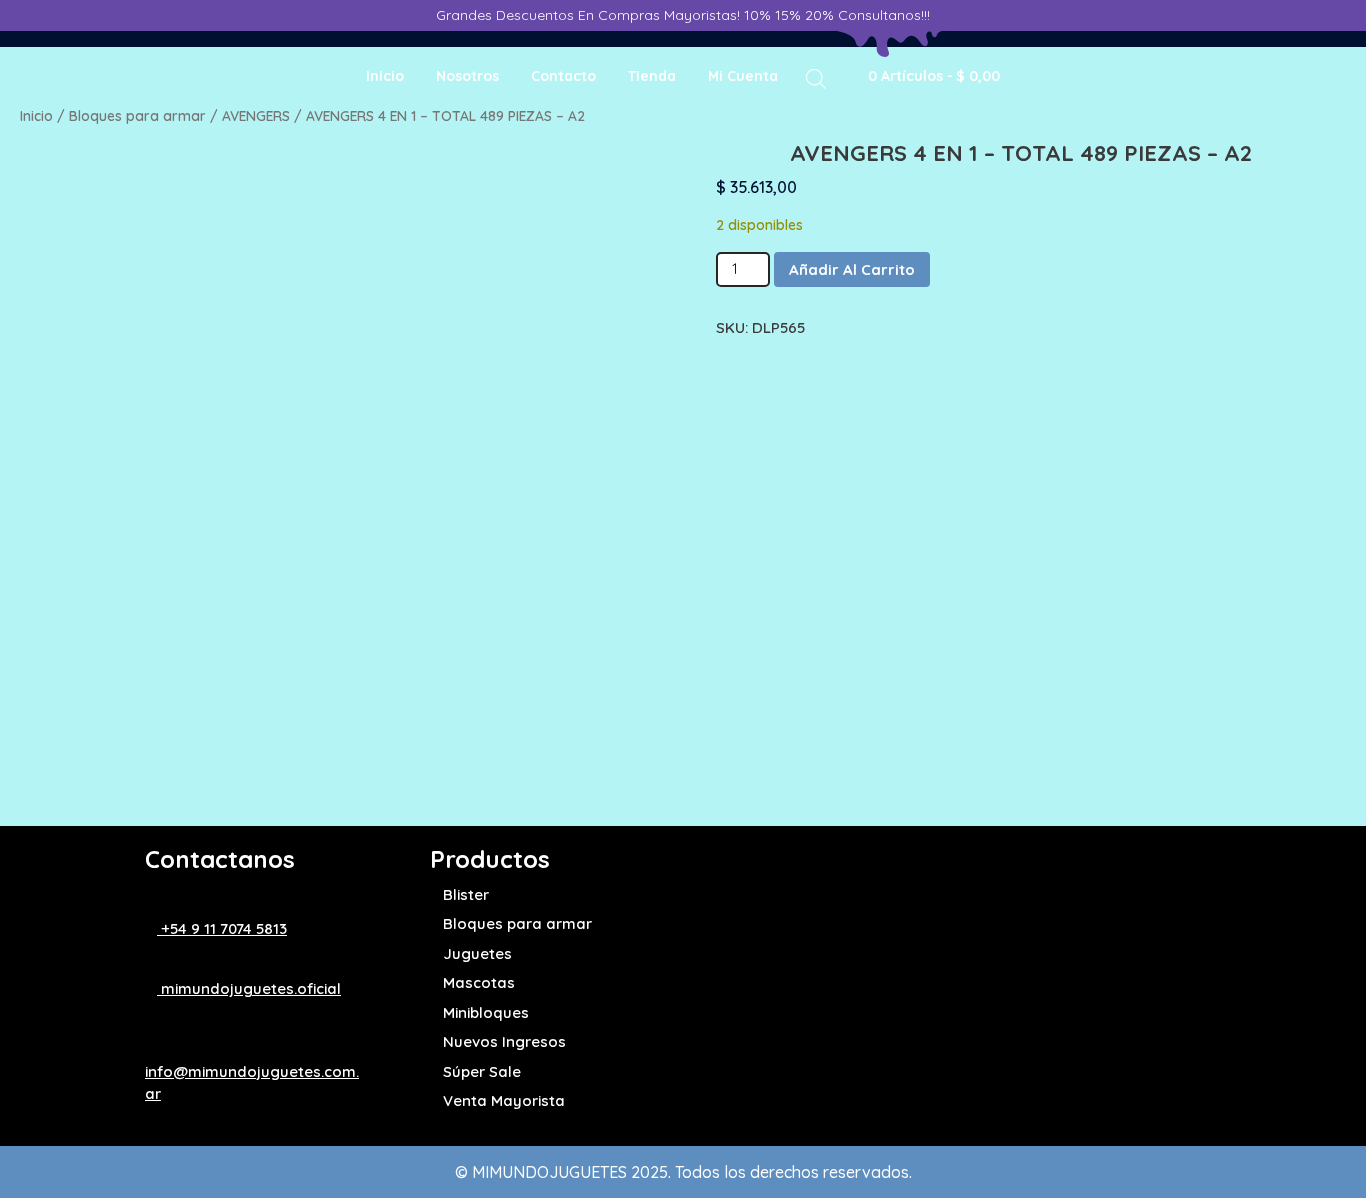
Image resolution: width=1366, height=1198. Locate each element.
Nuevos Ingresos (504, 1041)
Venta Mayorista (504, 1100)
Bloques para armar (137, 115)
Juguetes (477, 953)
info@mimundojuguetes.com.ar (252, 1082)
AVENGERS (256, 115)
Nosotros (467, 76)
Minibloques (486, 1012)
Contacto (563, 76)
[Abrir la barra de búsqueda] (816, 77)
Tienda (652, 76)
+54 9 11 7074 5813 (222, 928)
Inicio (385, 76)
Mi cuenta (743, 76)
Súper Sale (482, 1071)
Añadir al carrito (852, 269)
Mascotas (479, 982)
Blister (466, 894)
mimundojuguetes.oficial (249, 988)
